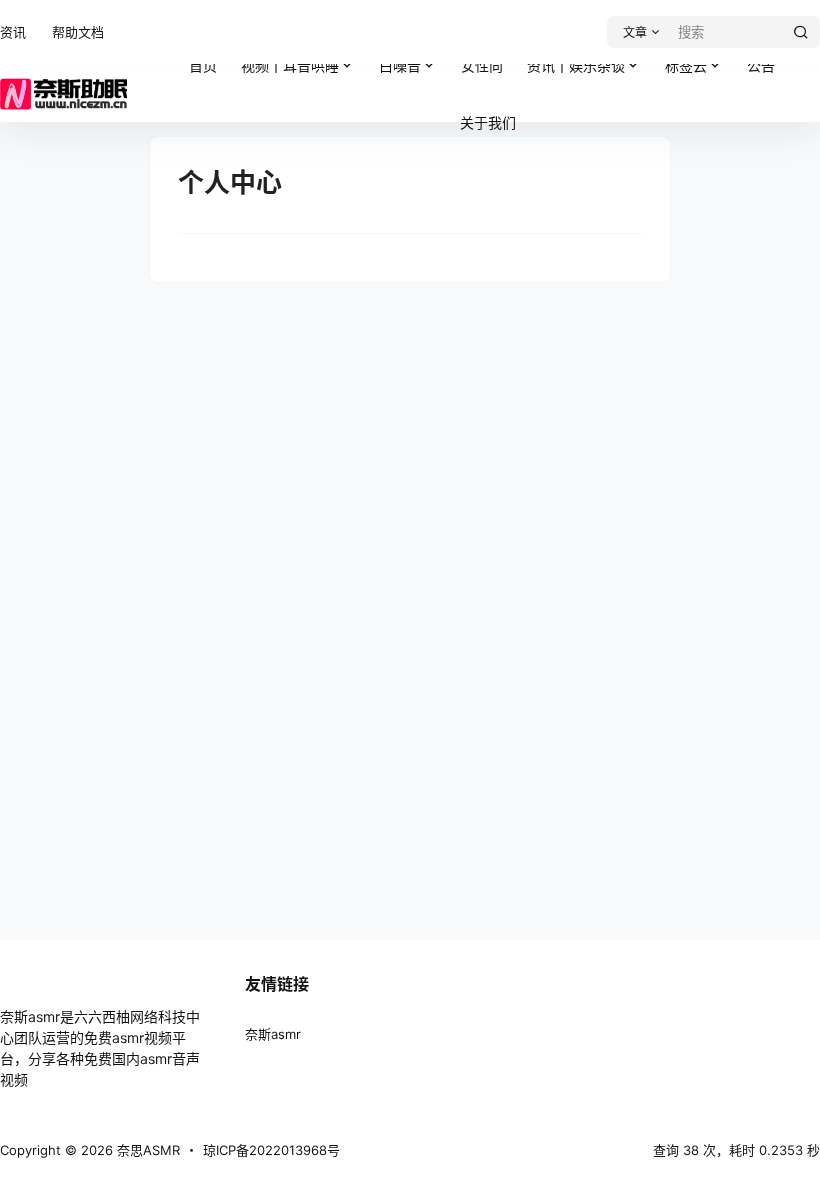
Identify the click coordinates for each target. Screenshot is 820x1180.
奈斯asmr (273, 1034)
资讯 (13, 32)
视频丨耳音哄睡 (304, 58)
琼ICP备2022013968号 (271, 1150)
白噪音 (400, 65)
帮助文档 (78, 32)
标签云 (700, 58)
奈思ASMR (146, 1150)
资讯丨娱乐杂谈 (576, 65)
